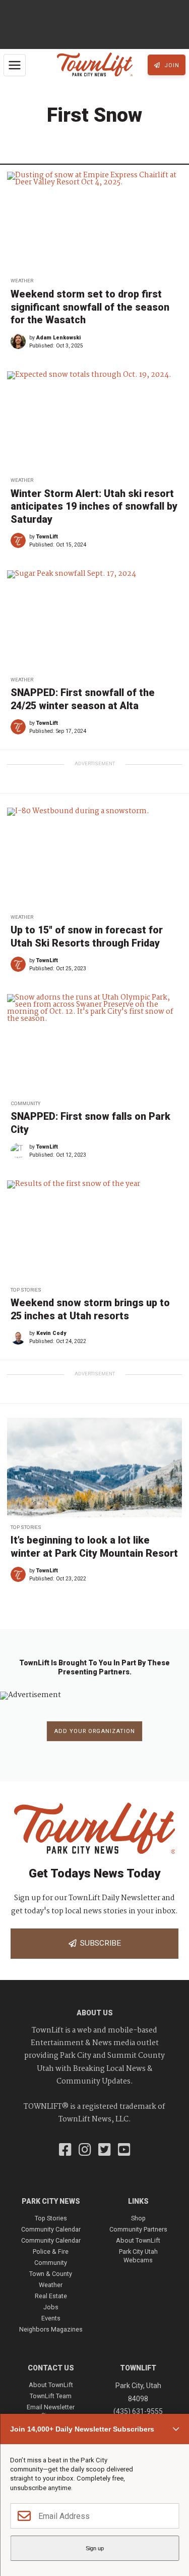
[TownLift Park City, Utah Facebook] (65, 2151)
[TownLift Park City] (95, 65)
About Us (95, 2013)
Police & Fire (51, 2251)
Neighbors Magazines (51, 2329)
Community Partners (138, 2229)
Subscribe (99, 1943)
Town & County (51, 2274)
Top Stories (26, 1290)
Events (51, 2318)
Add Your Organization (94, 1731)
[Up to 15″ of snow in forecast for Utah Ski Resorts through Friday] (94, 857)
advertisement (95, 763)
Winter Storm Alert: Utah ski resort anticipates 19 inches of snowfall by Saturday (94, 507)
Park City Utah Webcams (138, 2256)
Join (171, 65)
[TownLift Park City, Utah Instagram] (85, 2151)
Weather (22, 281)
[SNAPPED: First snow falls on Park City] (94, 1044)
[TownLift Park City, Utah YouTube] (124, 2151)
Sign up (95, 2548)
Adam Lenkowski (58, 338)
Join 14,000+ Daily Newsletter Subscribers (82, 2429)
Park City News (51, 2201)
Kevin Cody (51, 1333)
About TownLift (138, 2240)
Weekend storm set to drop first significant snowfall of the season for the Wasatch (90, 307)
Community (25, 1103)
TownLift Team (51, 2396)
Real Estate (51, 2296)
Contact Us (51, 2368)
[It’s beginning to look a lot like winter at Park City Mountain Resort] (94, 1467)
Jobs (51, 2307)
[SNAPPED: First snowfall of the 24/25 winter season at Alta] (94, 620)
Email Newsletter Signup (51, 2411)
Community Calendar (51, 2229)
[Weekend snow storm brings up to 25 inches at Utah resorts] (94, 1230)
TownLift (47, 537)
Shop (138, 2218)
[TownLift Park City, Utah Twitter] (105, 2151)
